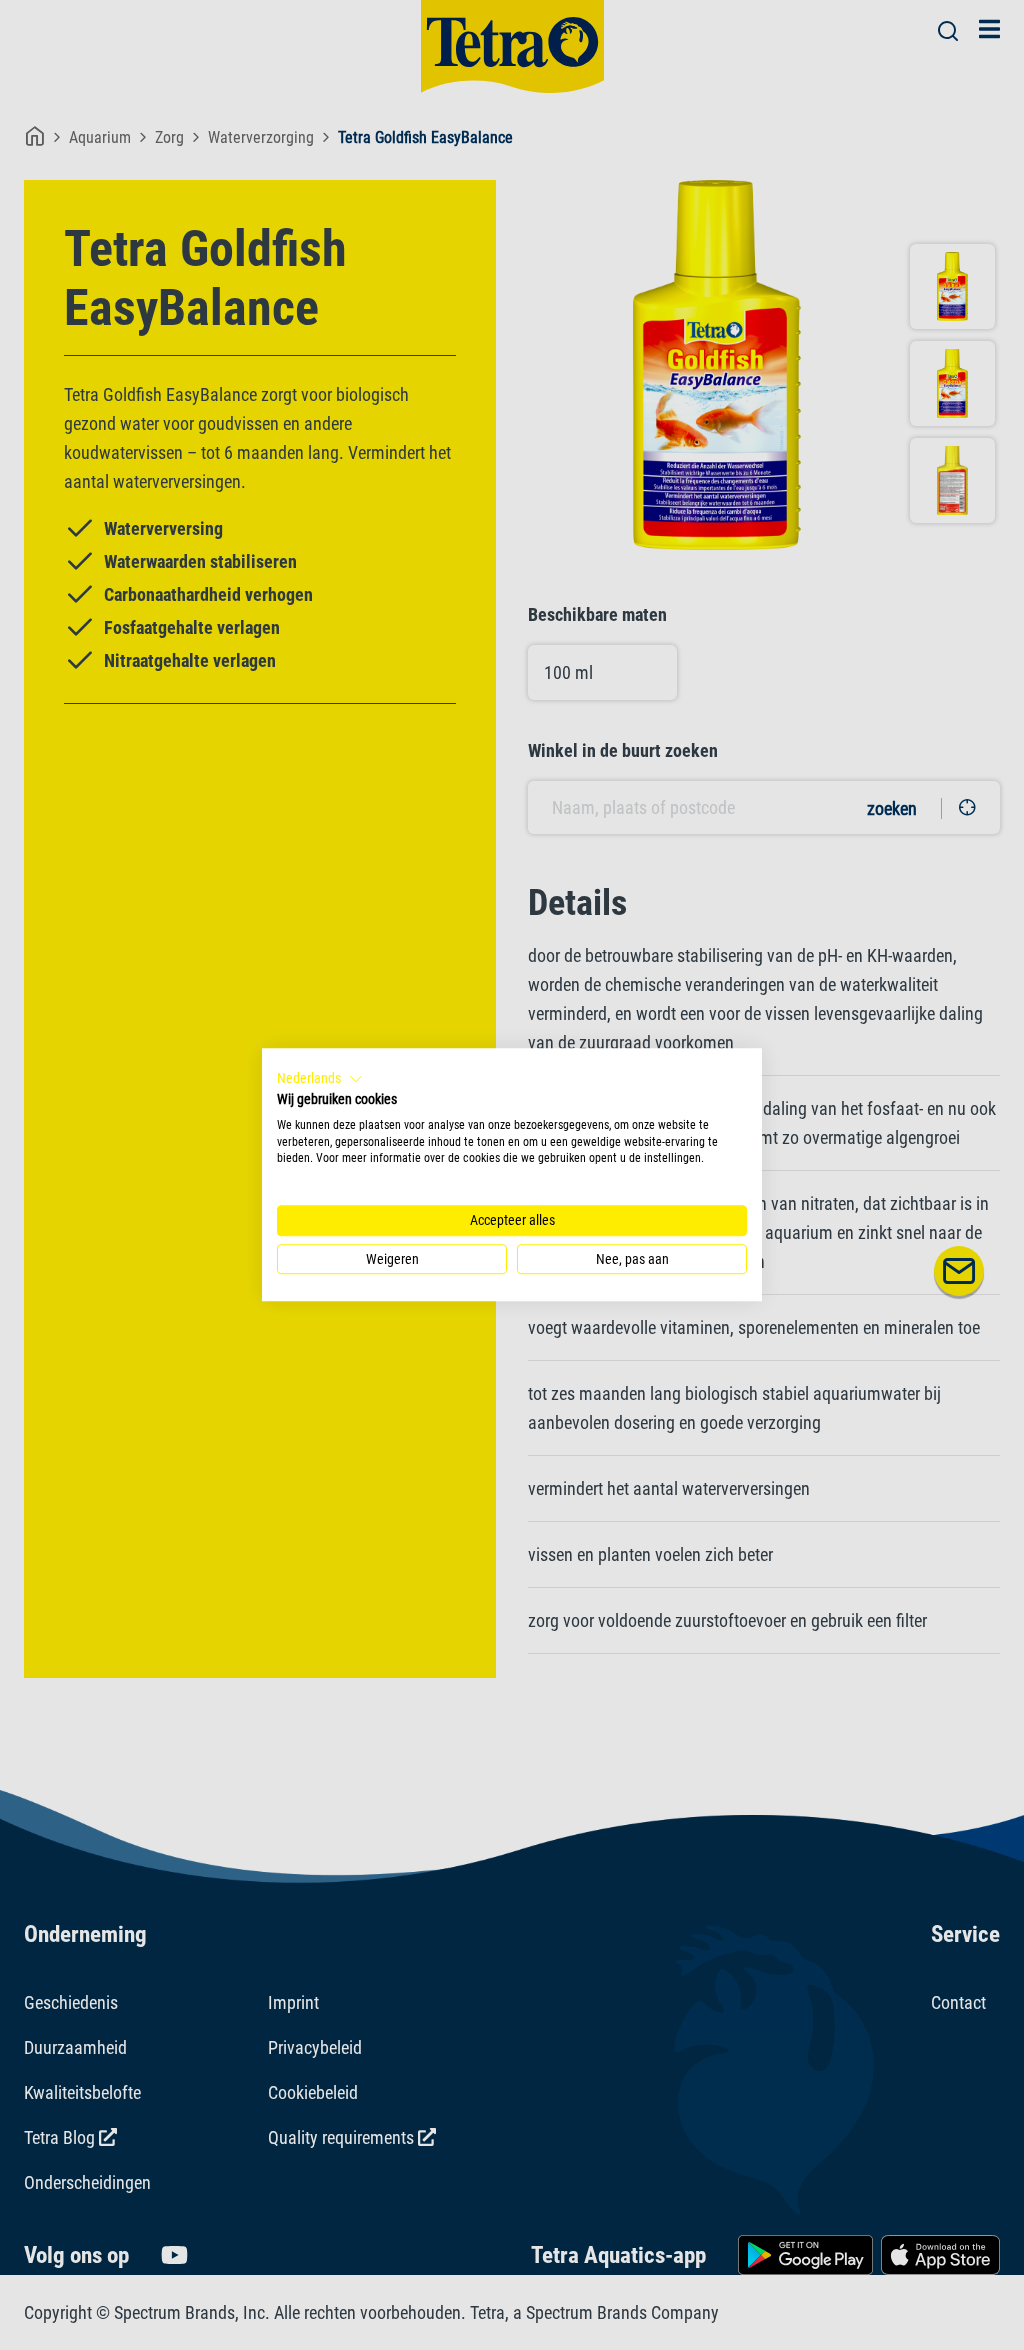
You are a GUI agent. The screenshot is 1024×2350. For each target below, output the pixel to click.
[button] (320, 1079)
